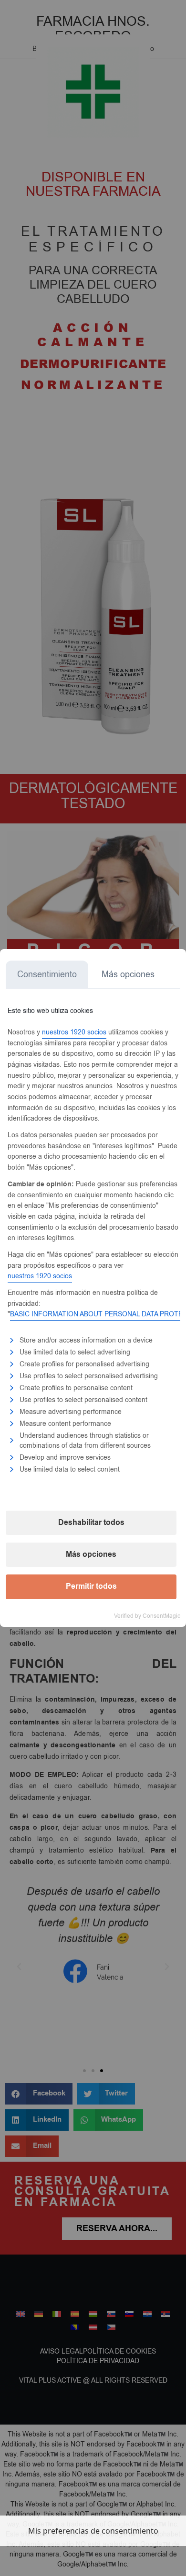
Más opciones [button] (91, 1554)
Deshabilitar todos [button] (91, 1523)
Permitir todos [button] (91, 1586)
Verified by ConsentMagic (147, 1616)
